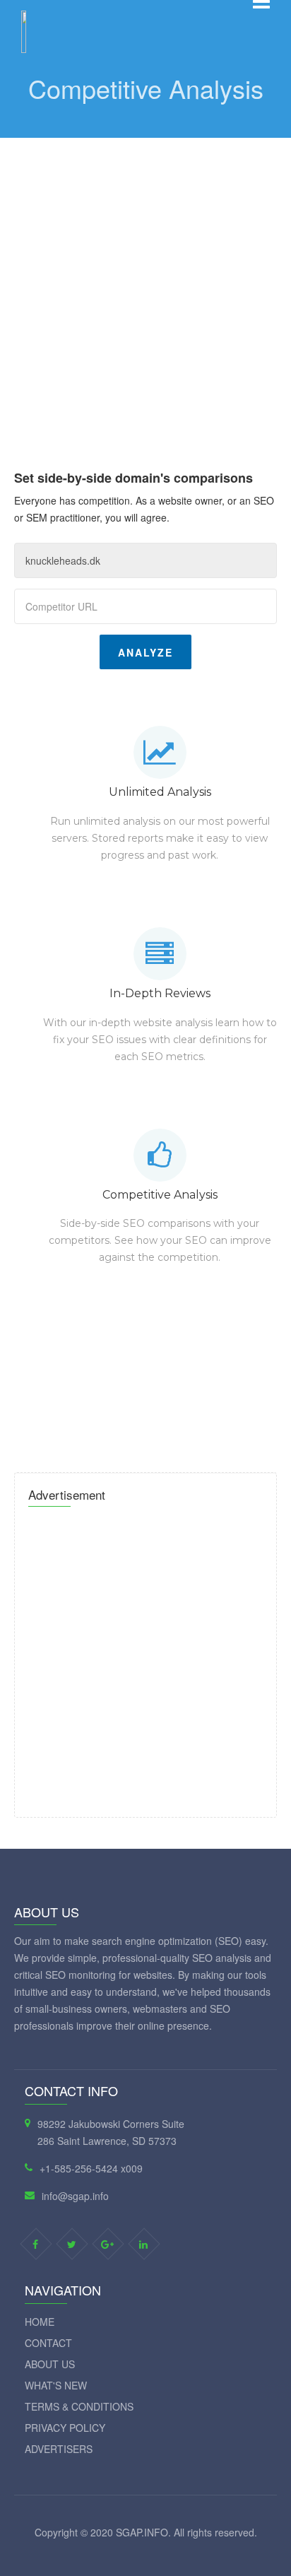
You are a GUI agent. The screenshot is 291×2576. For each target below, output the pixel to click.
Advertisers (59, 2449)
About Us (50, 2364)
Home (40, 2322)
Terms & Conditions (79, 2406)
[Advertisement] (145, 290)
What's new (56, 2385)
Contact (48, 2343)
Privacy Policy (65, 2428)
